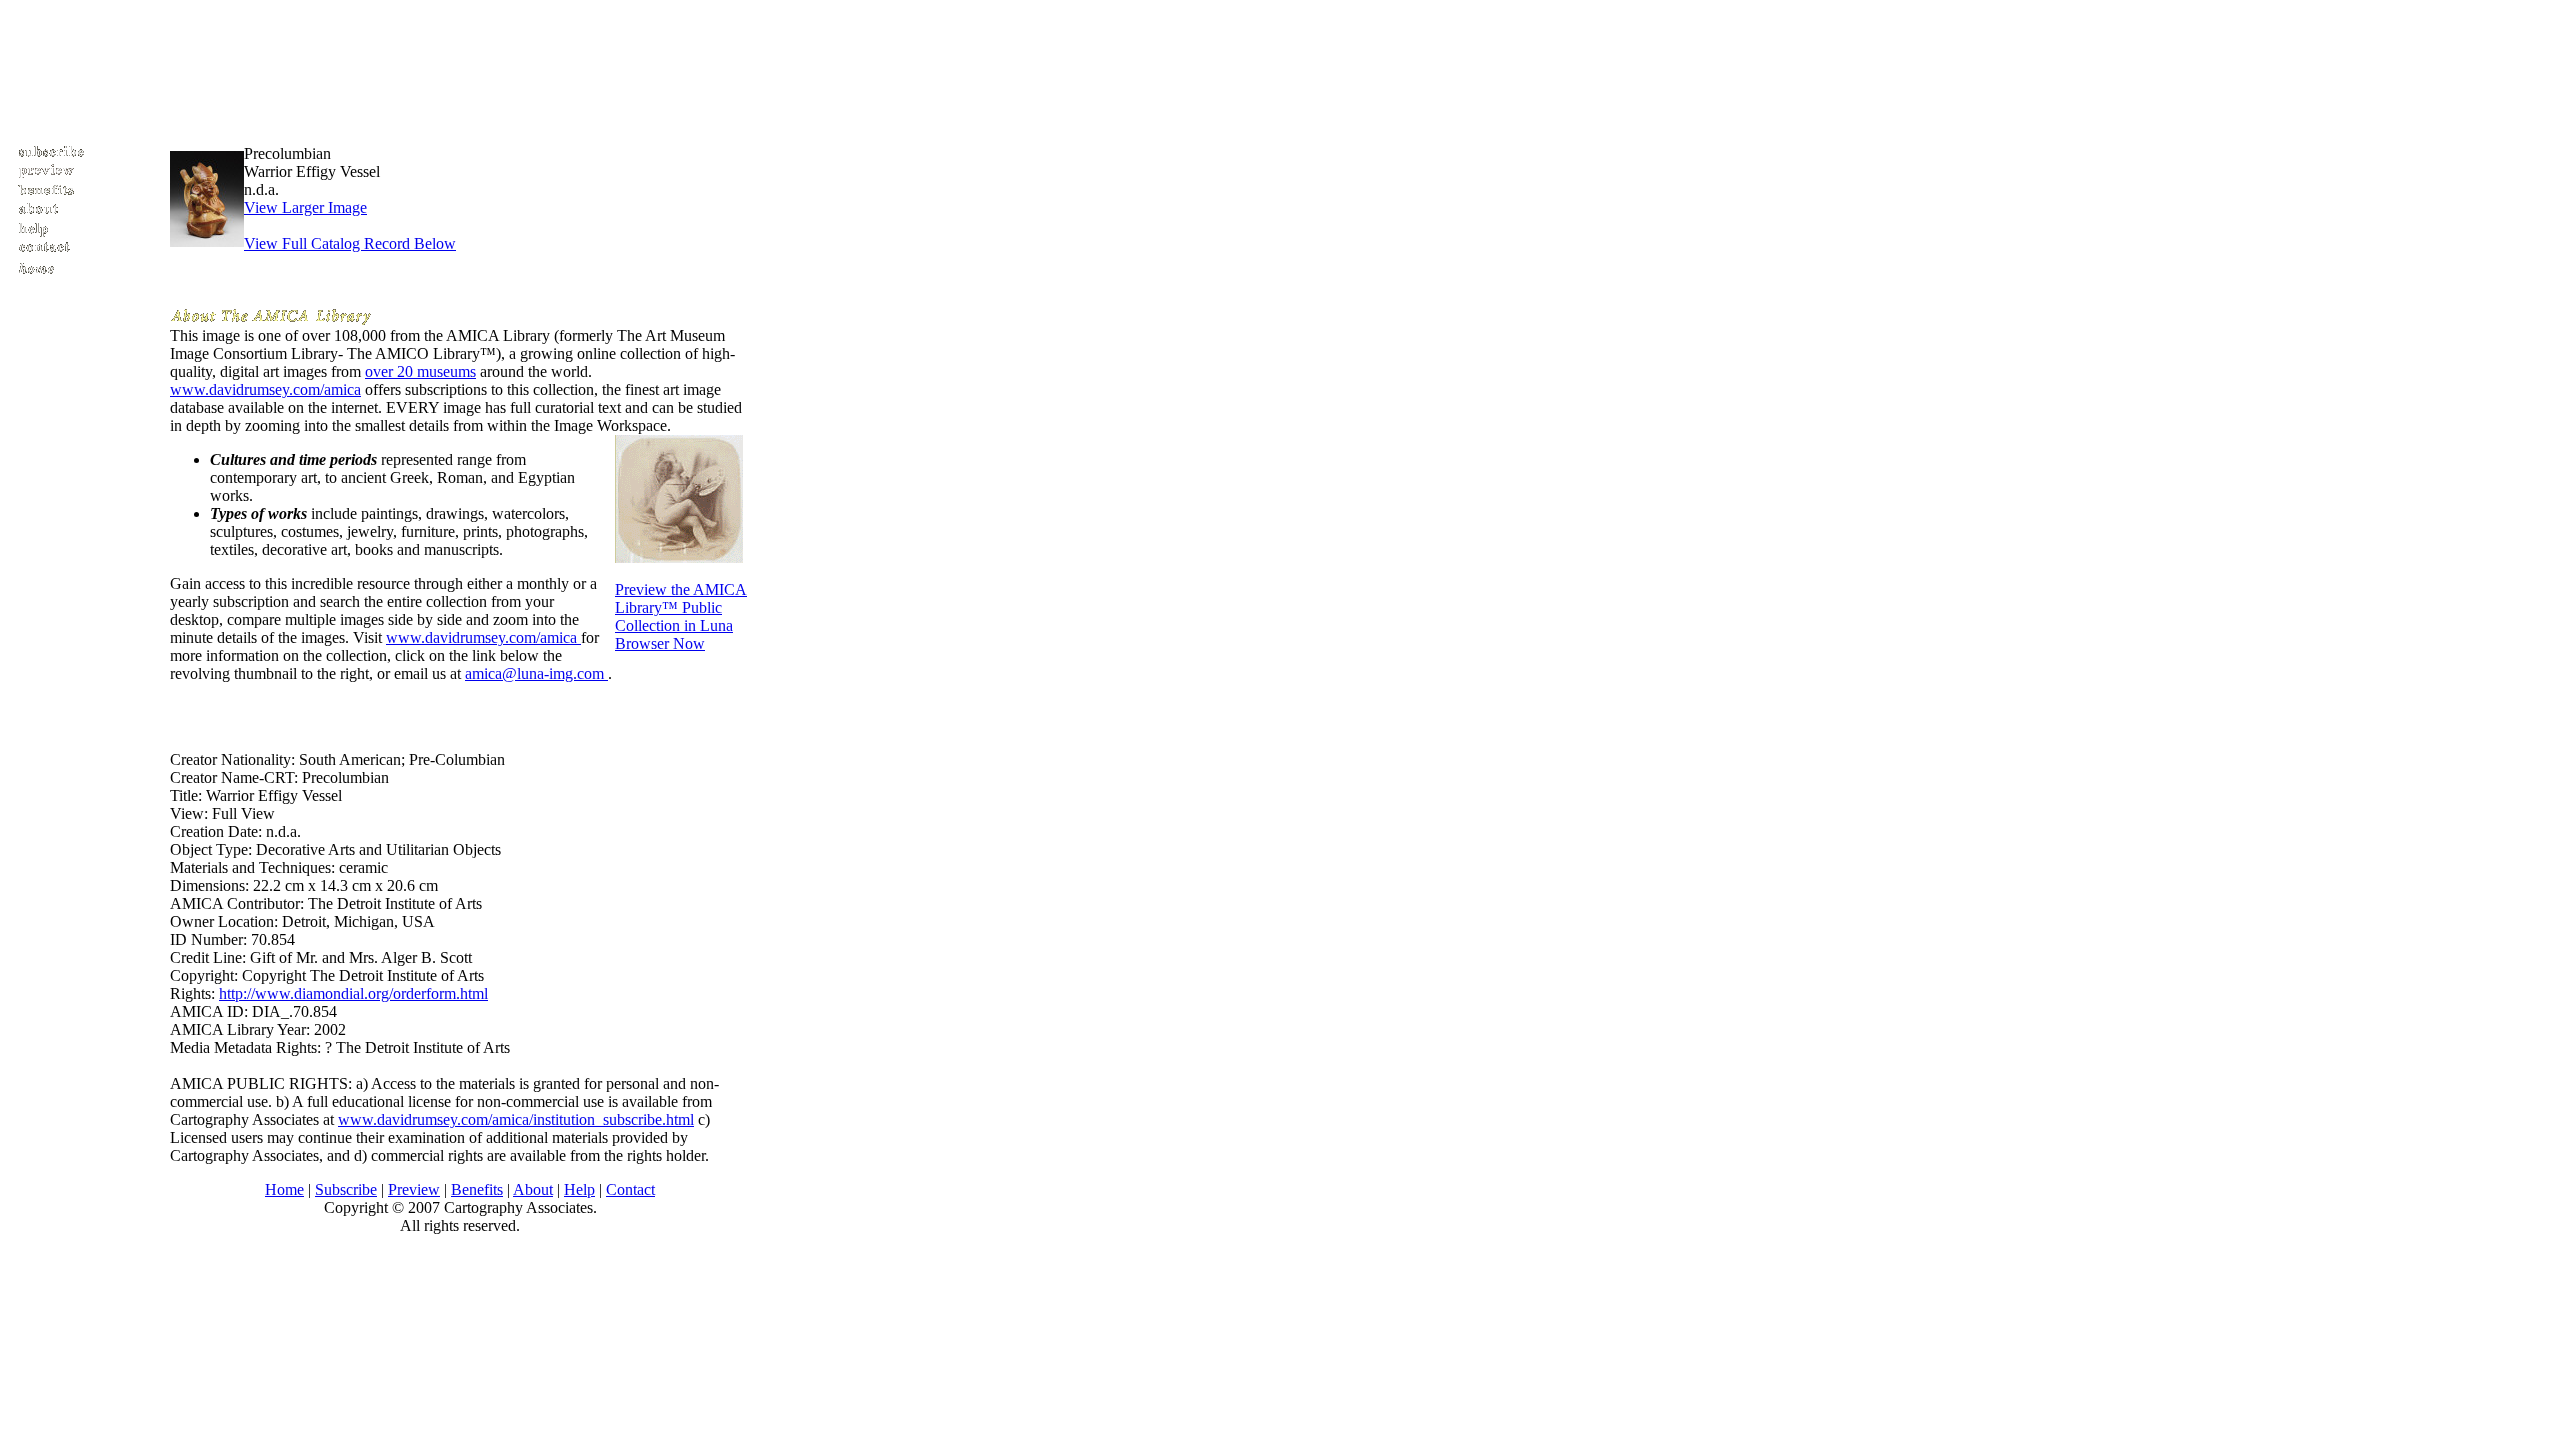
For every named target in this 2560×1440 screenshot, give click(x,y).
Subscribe (346, 1189)
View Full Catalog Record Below (350, 243)
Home (284, 1189)
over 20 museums (420, 371)
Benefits (477, 1189)
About (533, 1189)
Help (579, 1189)
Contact (630, 1189)
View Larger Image (305, 207)
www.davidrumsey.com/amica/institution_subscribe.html (516, 1119)
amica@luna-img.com (536, 673)
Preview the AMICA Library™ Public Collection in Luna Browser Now (681, 616)
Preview (414, 1189)
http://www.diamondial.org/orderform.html (353, 993)
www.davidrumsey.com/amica (265, 389)
